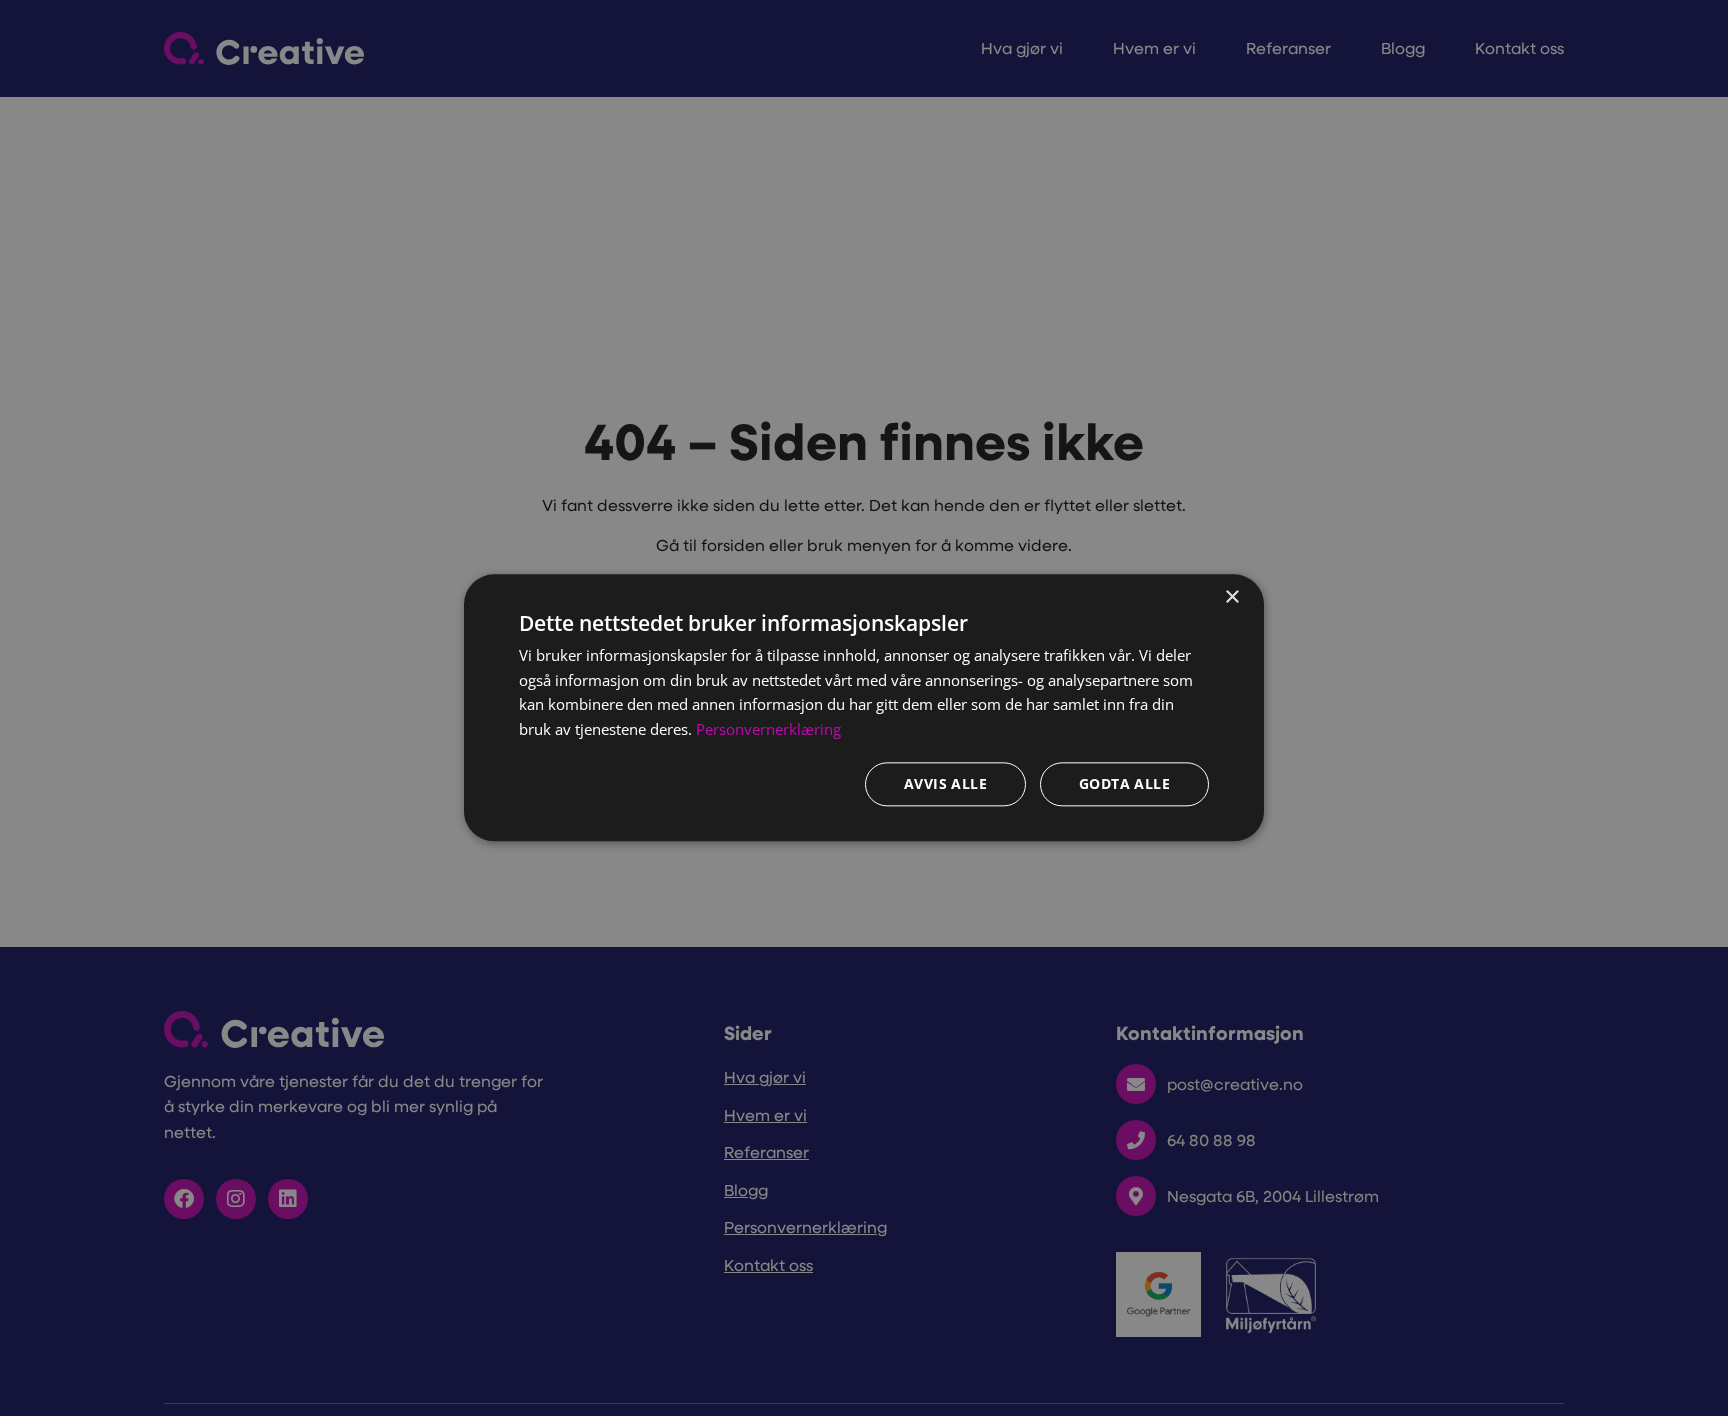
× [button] (1231, 597)
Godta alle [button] (1124, 784)
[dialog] (864, 707)
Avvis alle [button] (945, 784)
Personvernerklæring (768, 730)
